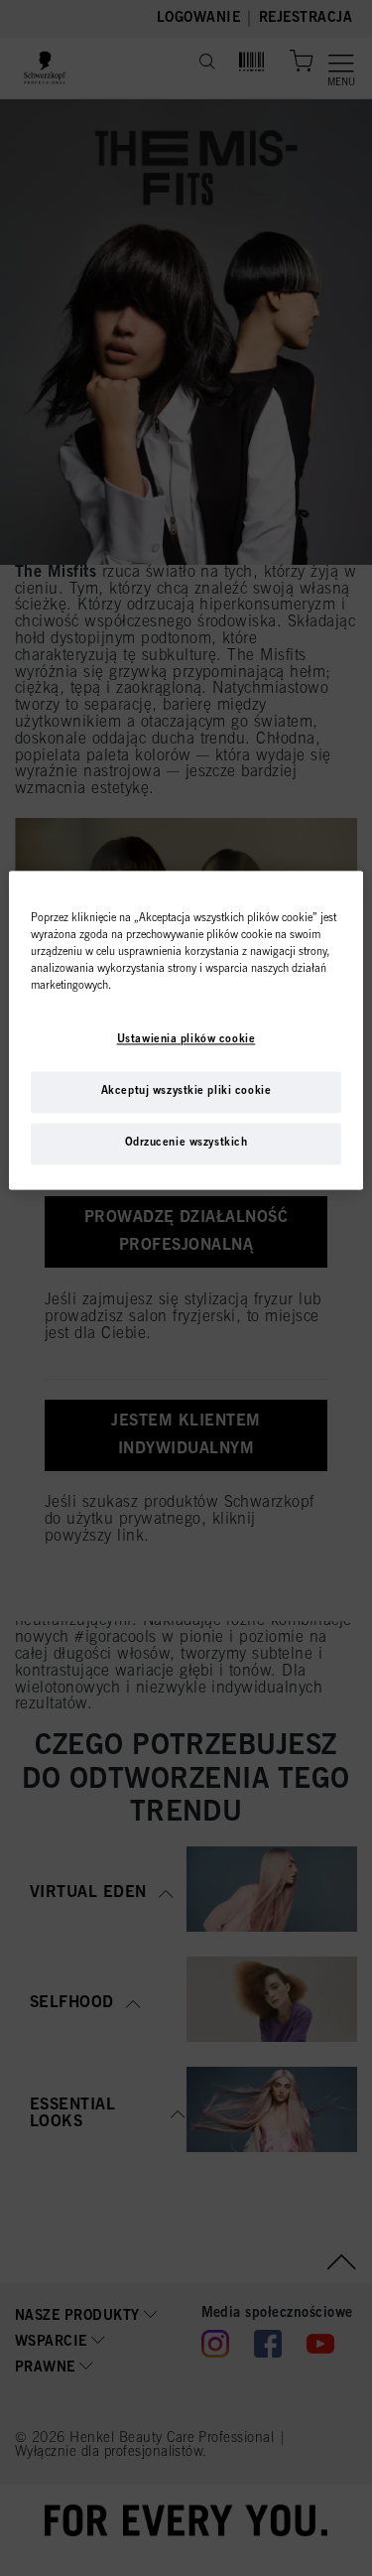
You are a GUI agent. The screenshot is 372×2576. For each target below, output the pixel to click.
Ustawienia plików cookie (186, 1040)
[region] (186, 1030)
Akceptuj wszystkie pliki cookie (186, 1092)
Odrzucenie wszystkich (186, 1144)
